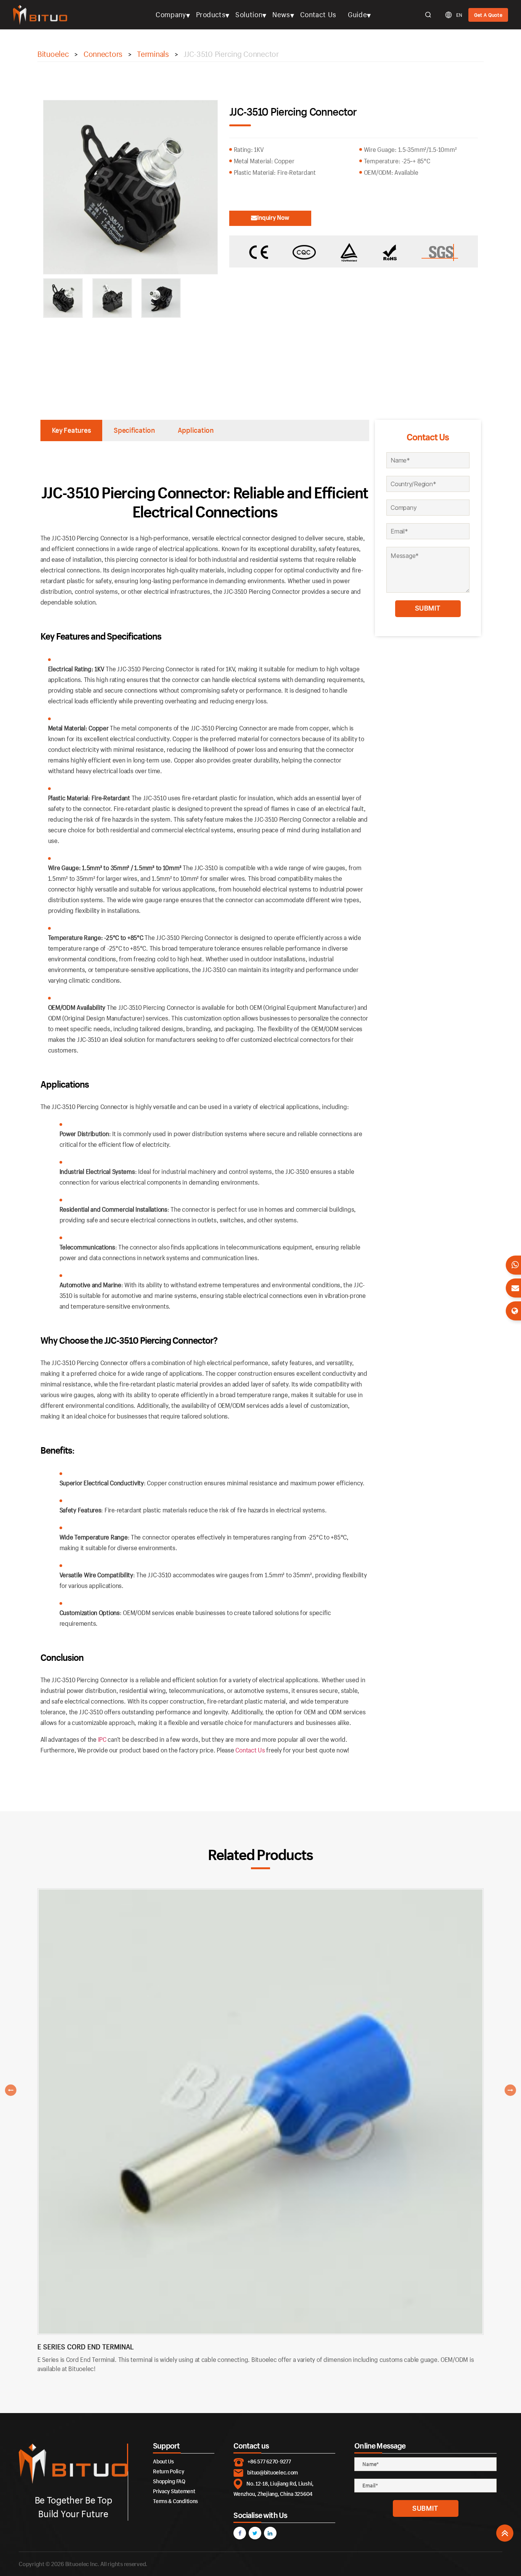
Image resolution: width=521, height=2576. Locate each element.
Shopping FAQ (169, 2481)
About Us (163, 2461)
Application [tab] (196, 430)
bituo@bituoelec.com (273, 2472)
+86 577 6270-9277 (269, 2461)
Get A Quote (488, 15)
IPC (102, 1739)
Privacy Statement (174, 2491)
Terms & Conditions (175, 2501)
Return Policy (169, 2471)
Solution (249, 15)
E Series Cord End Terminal (86, 2347)
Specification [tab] (134, 430)
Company (171, 15)
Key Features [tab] (72, 430)
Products (211, 15)
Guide (357, 15)
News (281, 15)
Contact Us (318, 15)
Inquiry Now (273, 217)
